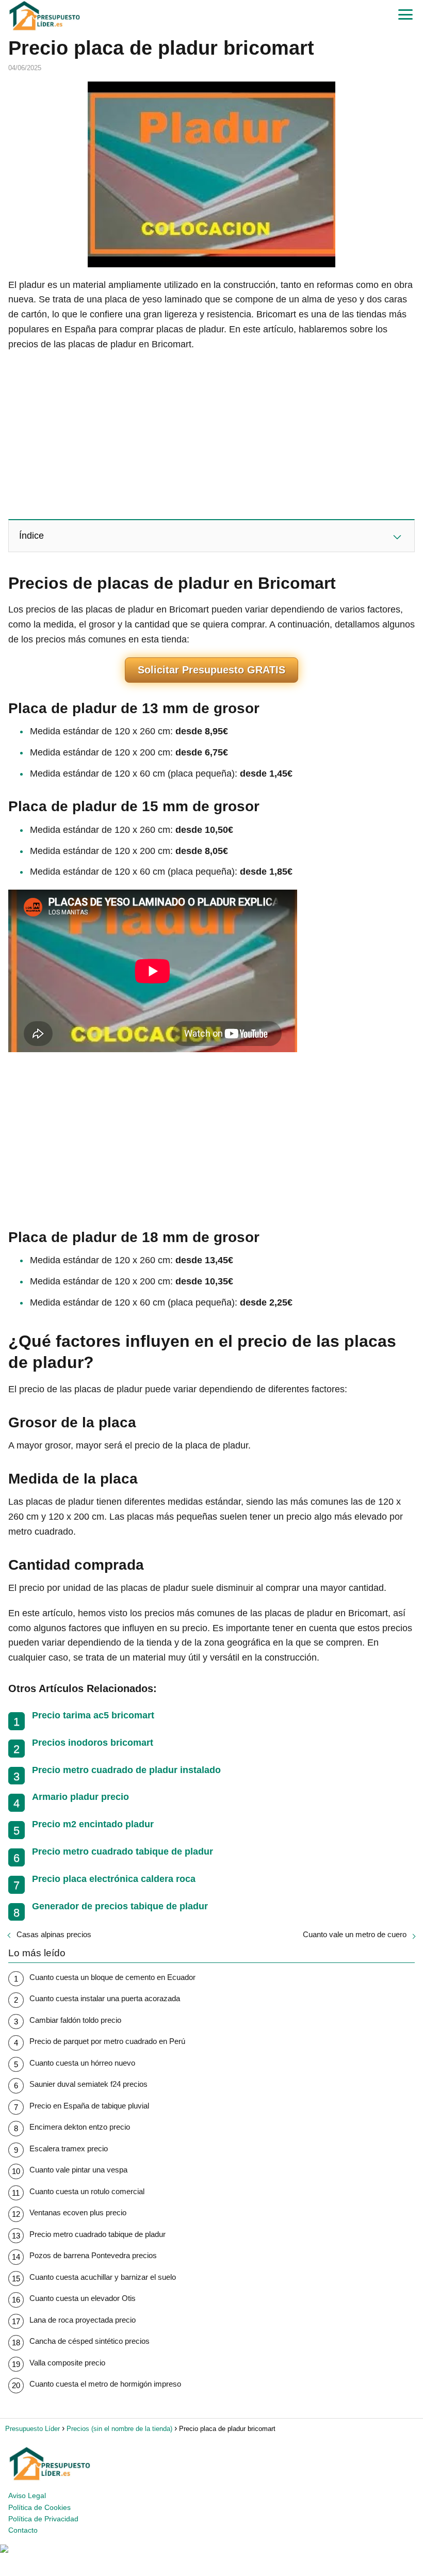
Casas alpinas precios (54, 1934)
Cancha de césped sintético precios (90, 2341)
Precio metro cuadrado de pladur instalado (126, 1770)
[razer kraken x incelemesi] (211, 2549)
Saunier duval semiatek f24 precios (88, 2084)
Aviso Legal (27, 2496)
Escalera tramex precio (69, 2148)
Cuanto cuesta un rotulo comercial (87, 2191)
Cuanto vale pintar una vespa (78, 2170)
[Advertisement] (211, 434)
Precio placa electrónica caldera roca (114, 1879)
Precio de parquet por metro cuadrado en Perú (107, 2041)
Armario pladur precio (80, 1797)
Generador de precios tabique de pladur (120, 1906)
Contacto (23, 2530)
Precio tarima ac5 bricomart (93, 1715)
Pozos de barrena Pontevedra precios (93, 2255)
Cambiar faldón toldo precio (75, 2020)
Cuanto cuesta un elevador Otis (83, 2298)
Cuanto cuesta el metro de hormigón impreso (105, 2384)
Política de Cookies (39, 2507)
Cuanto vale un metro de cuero (355, 1934)
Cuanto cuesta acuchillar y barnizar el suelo (103, 2277)
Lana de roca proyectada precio (83, 2320)
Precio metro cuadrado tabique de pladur (123, 1852)
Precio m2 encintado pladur (93, 1824)
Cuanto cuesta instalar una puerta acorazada (105, 1998)
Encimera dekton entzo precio (80, 2127)
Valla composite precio (67, 2363)
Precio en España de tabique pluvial (89, 2106)
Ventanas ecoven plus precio (78, 2212)
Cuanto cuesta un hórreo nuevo (82, 2063)
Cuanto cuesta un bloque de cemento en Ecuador (112, 1977)
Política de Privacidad (43, 2519)
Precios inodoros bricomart (93, 1743)
